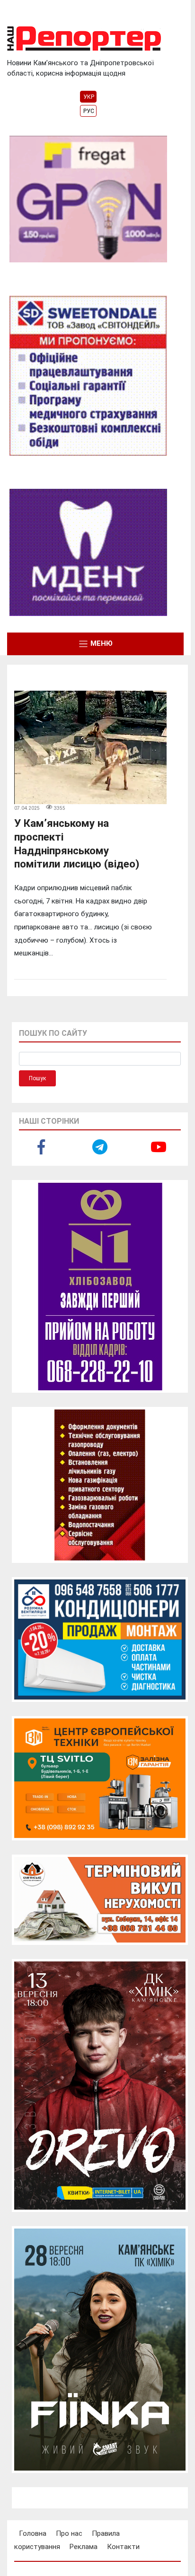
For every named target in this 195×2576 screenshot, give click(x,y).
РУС (89, 111)
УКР (89, 97)
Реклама (84, 2547)
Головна (33, 2533)
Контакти (123, 2547)
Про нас (69, 2533)
